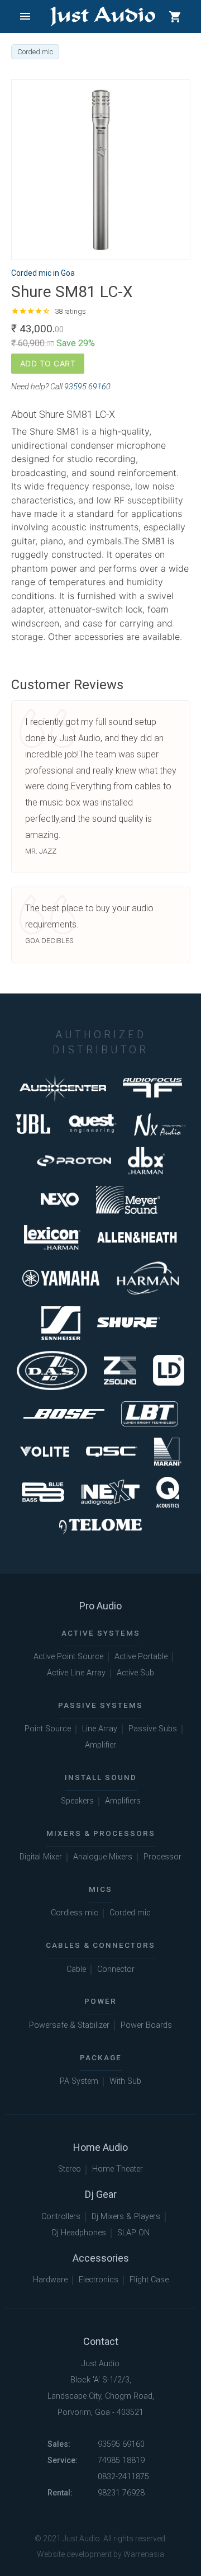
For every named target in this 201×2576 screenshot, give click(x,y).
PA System (79, 2081)
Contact (101, 2341)
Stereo (70, 2169)
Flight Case (149, 2280)
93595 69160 (87, 387)
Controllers (61, 2217)
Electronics (99, 2280)
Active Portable (141, 1657)
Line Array (100, 1729)
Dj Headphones (79, 2233)
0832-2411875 (123, 2477)
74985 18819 (121, 2460)
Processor (162, 1857)
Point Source (48, 1729)
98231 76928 (121, 2493)
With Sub (125, 2081)
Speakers (77, 1801)
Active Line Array (76, 1673)
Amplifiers (123, 1801)
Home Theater (118, 2169)
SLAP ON (133, 2233)
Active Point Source (68, 1657)
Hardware (50, 2280)
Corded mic (130, 1913)
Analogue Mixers (103, 1857)
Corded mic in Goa (43, 273)
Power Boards (146, 2025)
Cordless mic (75, 1913)
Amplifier (100, 1745)
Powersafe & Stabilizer (69, 2025)
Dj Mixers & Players (126, 2217)
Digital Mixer (41, 1857)
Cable (76, 1969)
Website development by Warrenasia (100, 2554)
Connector (116, 1969)
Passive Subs (153, 1729)
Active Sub (135, 1673)
